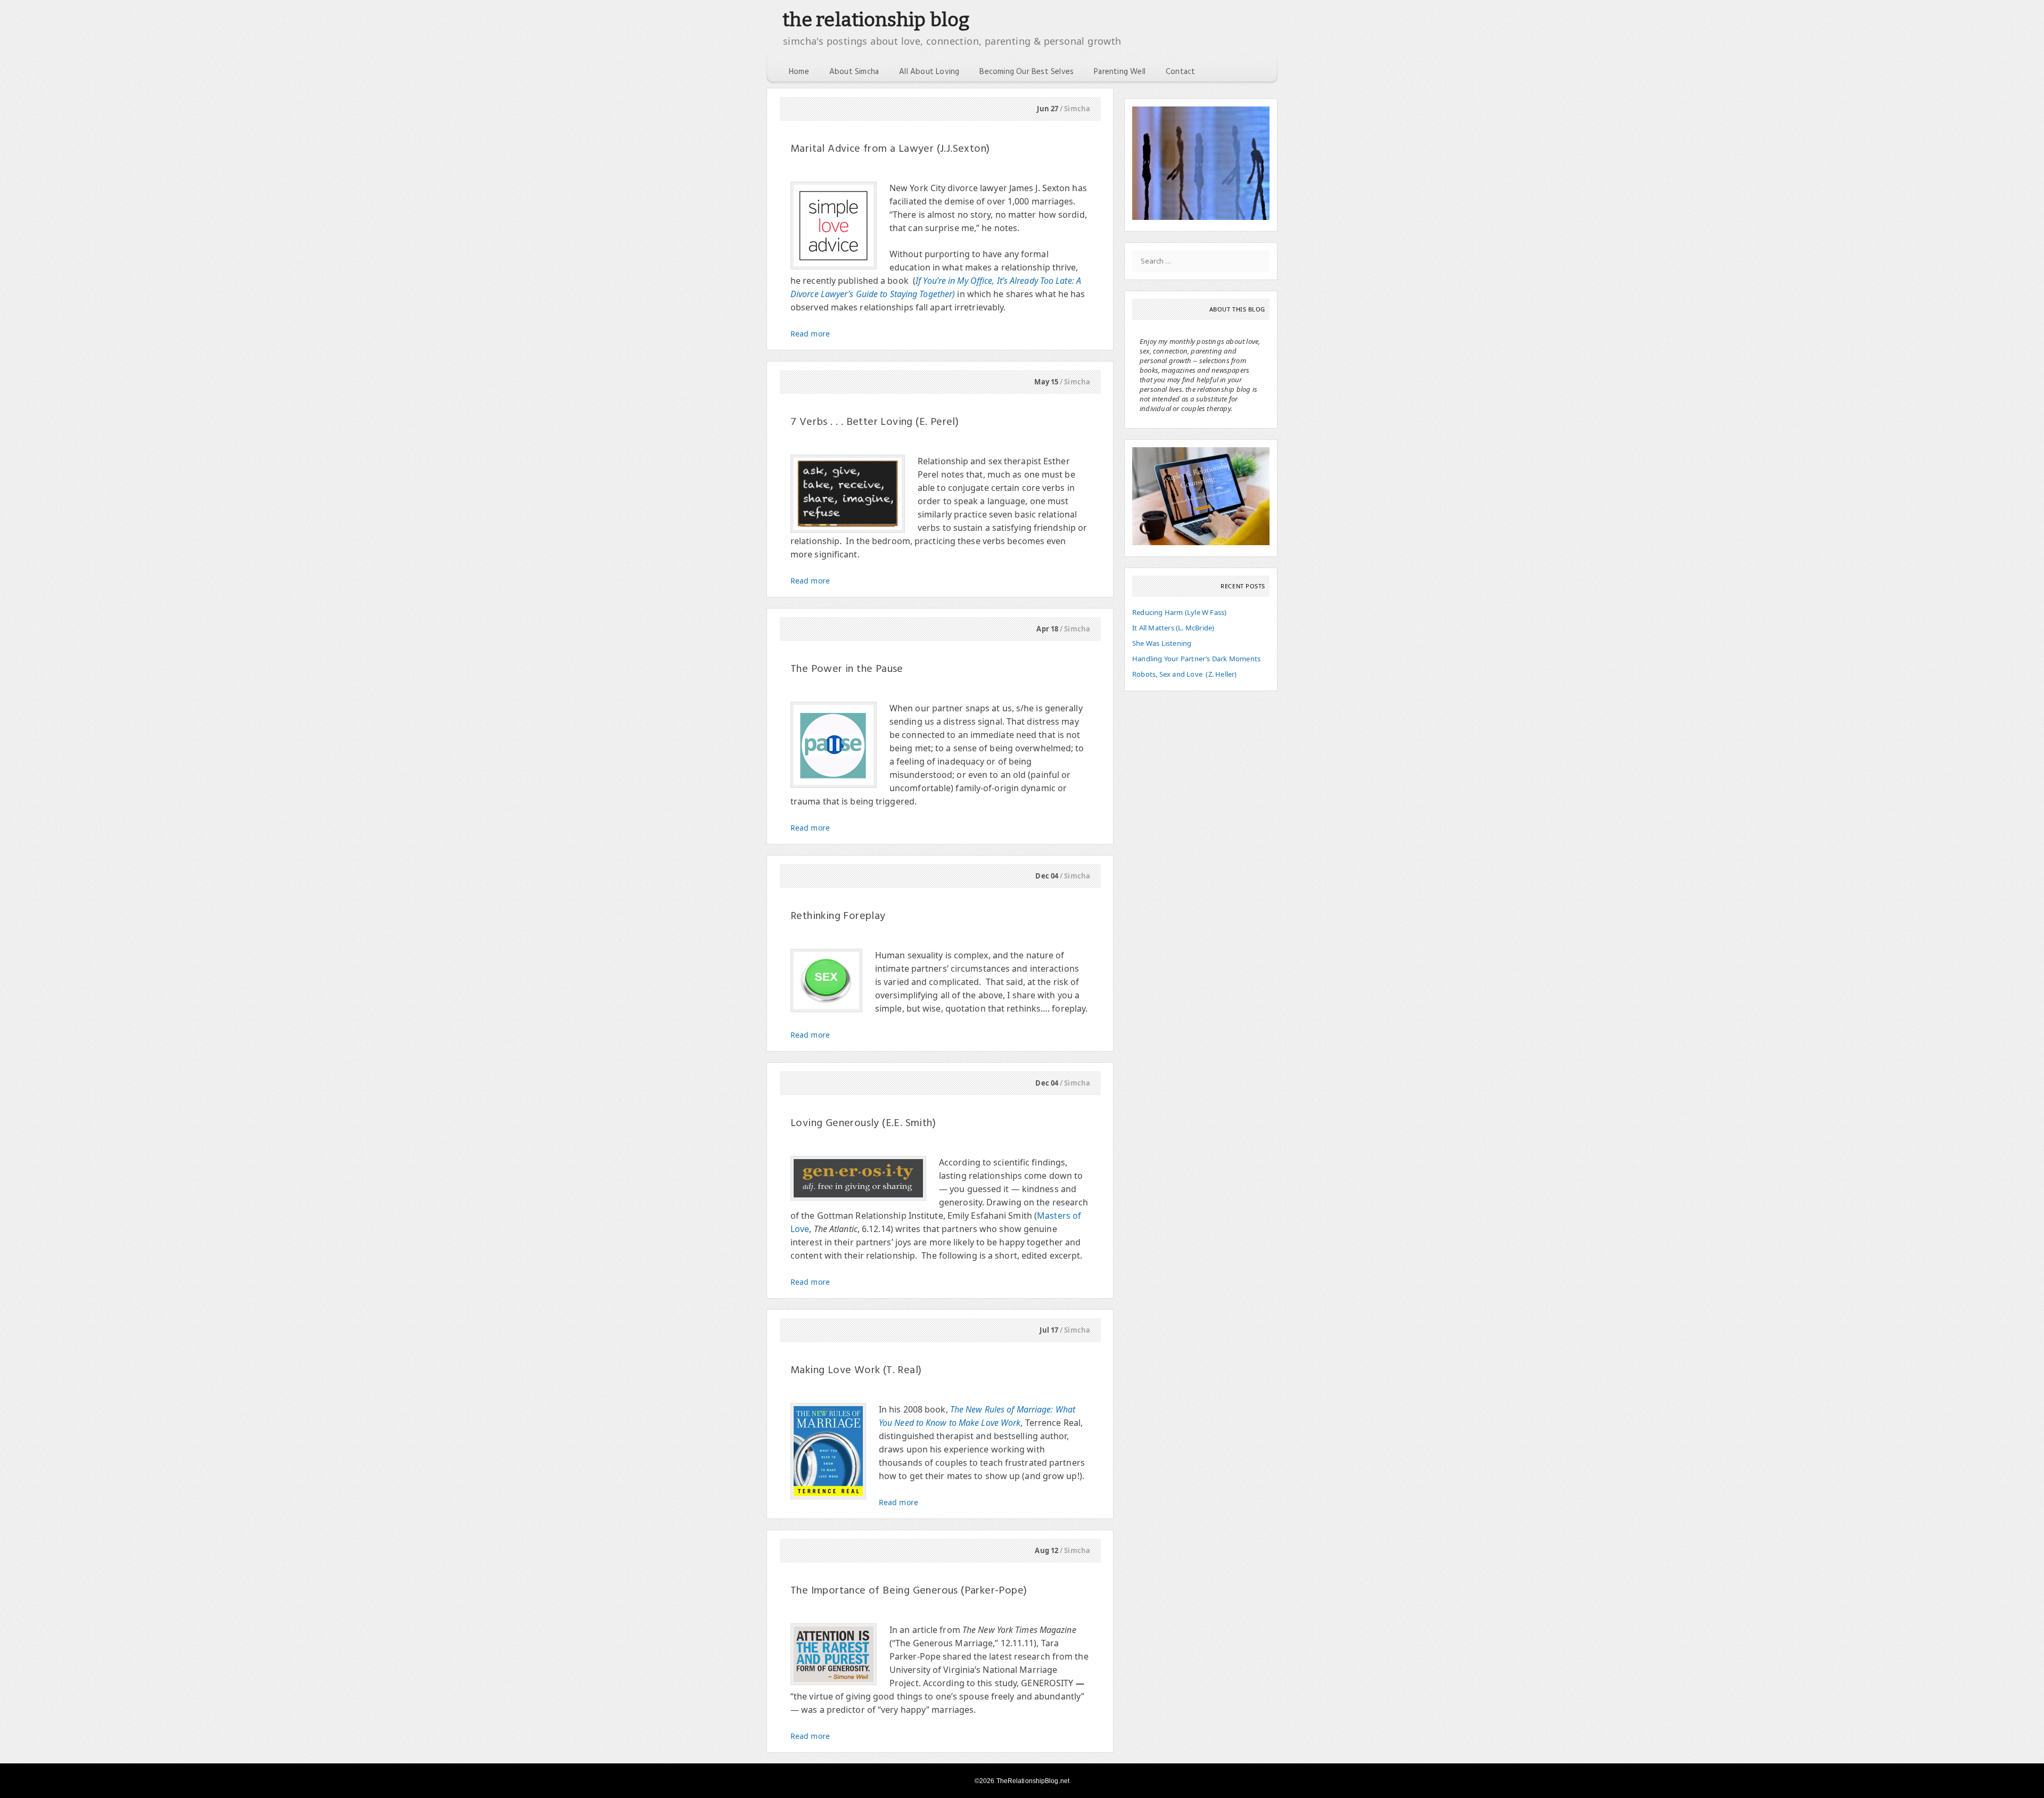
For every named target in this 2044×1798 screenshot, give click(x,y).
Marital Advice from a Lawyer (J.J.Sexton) (890, 149)
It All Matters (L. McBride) (1173, 628)
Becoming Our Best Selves (1027, 72)
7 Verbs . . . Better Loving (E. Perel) (875, 422)
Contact (1180, 72)
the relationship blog (876, 20)
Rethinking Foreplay (838, 916)
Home (799, 72)
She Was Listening (1162, 643)
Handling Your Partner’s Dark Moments (1196, 659)
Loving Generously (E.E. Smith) (863, 1123)
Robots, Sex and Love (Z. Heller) (1185, 674)
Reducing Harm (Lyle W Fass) (1179, 612)
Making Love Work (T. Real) (856, 1370)
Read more (810, 334)
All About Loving (929, 72)
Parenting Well (1120, 72)
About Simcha (854, 72)
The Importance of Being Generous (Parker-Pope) (909, 1591)
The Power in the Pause (847, 669)
